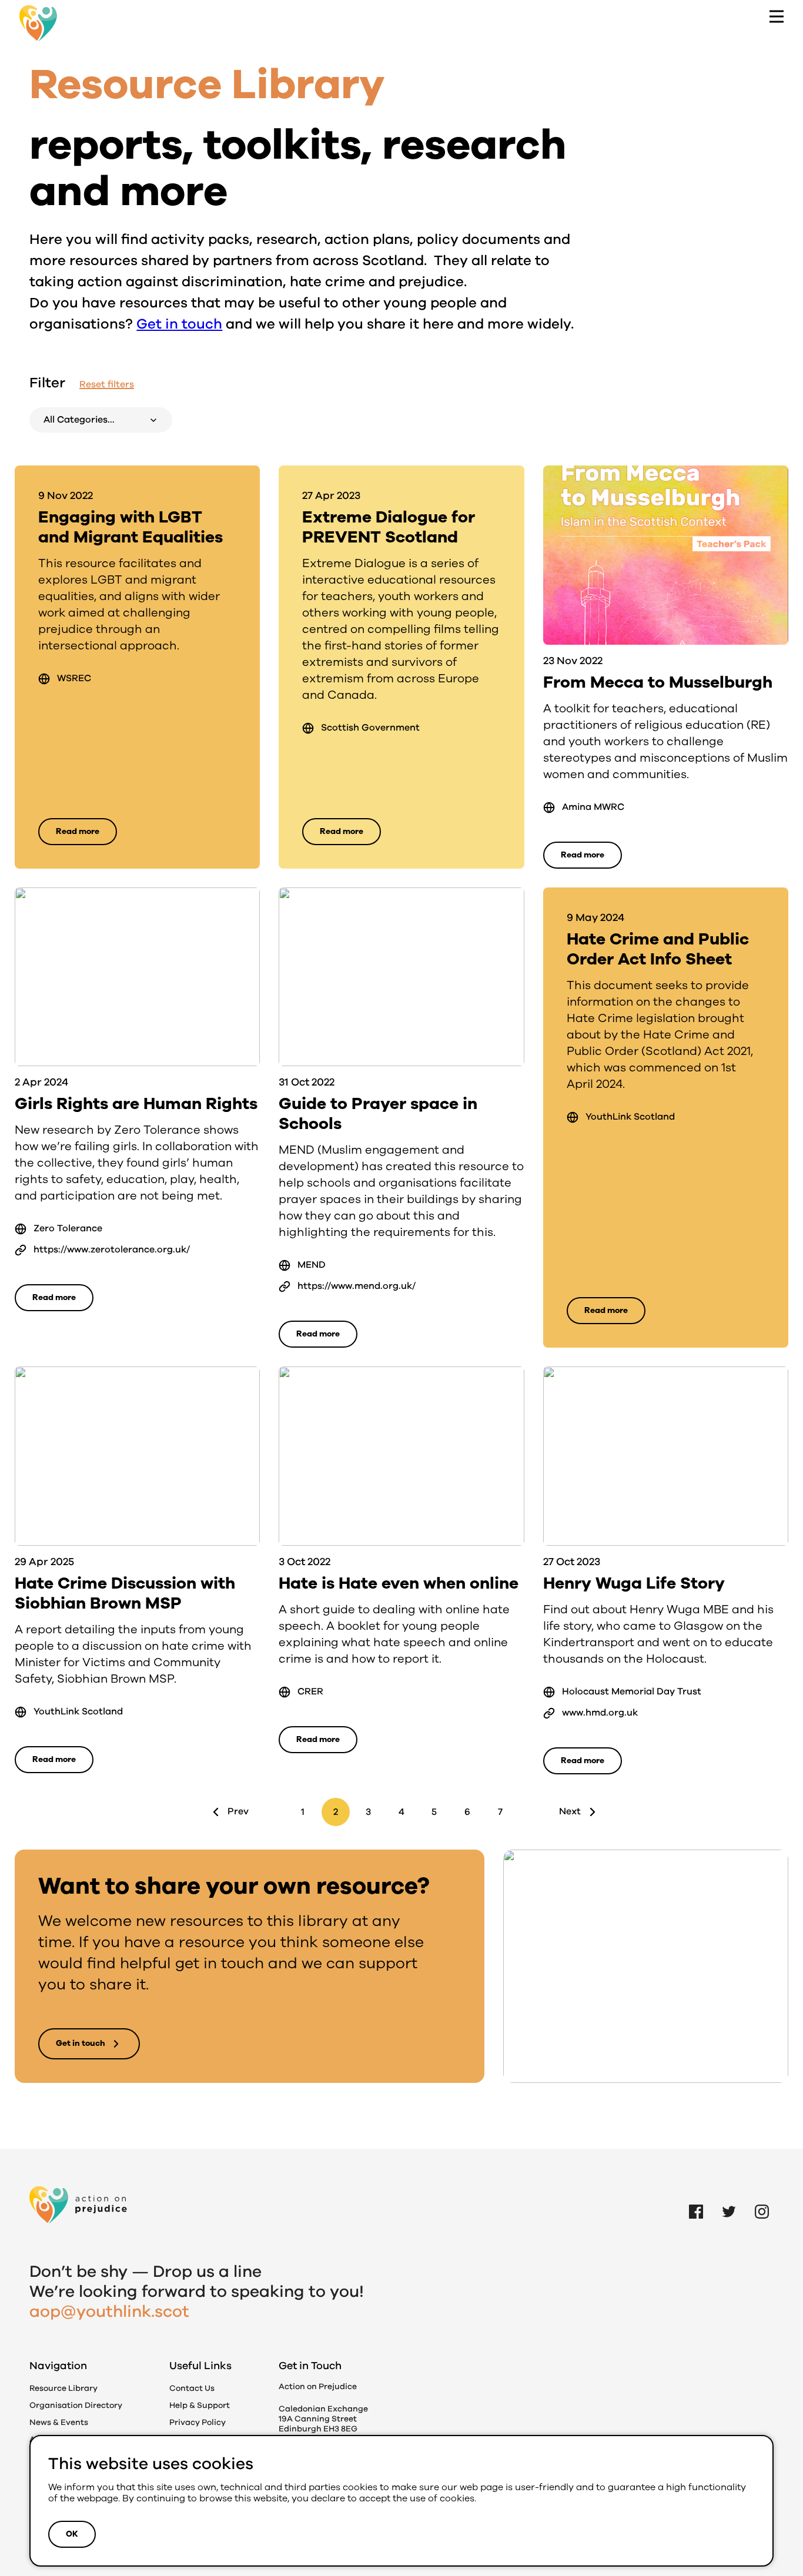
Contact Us (192, 2388)
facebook (696, 2198)
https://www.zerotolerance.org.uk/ (112, 1250)
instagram (762, 2198)
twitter (729, 2198)
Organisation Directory (76, 2405)
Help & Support (200, 2405)
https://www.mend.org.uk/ (357, 1286)
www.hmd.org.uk (600, 1713)
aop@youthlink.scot (109, 2312)
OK (72, 2534)
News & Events (59, 2422)
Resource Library (63, 2388)
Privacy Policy (198, 2422)
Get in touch (179, 324)
